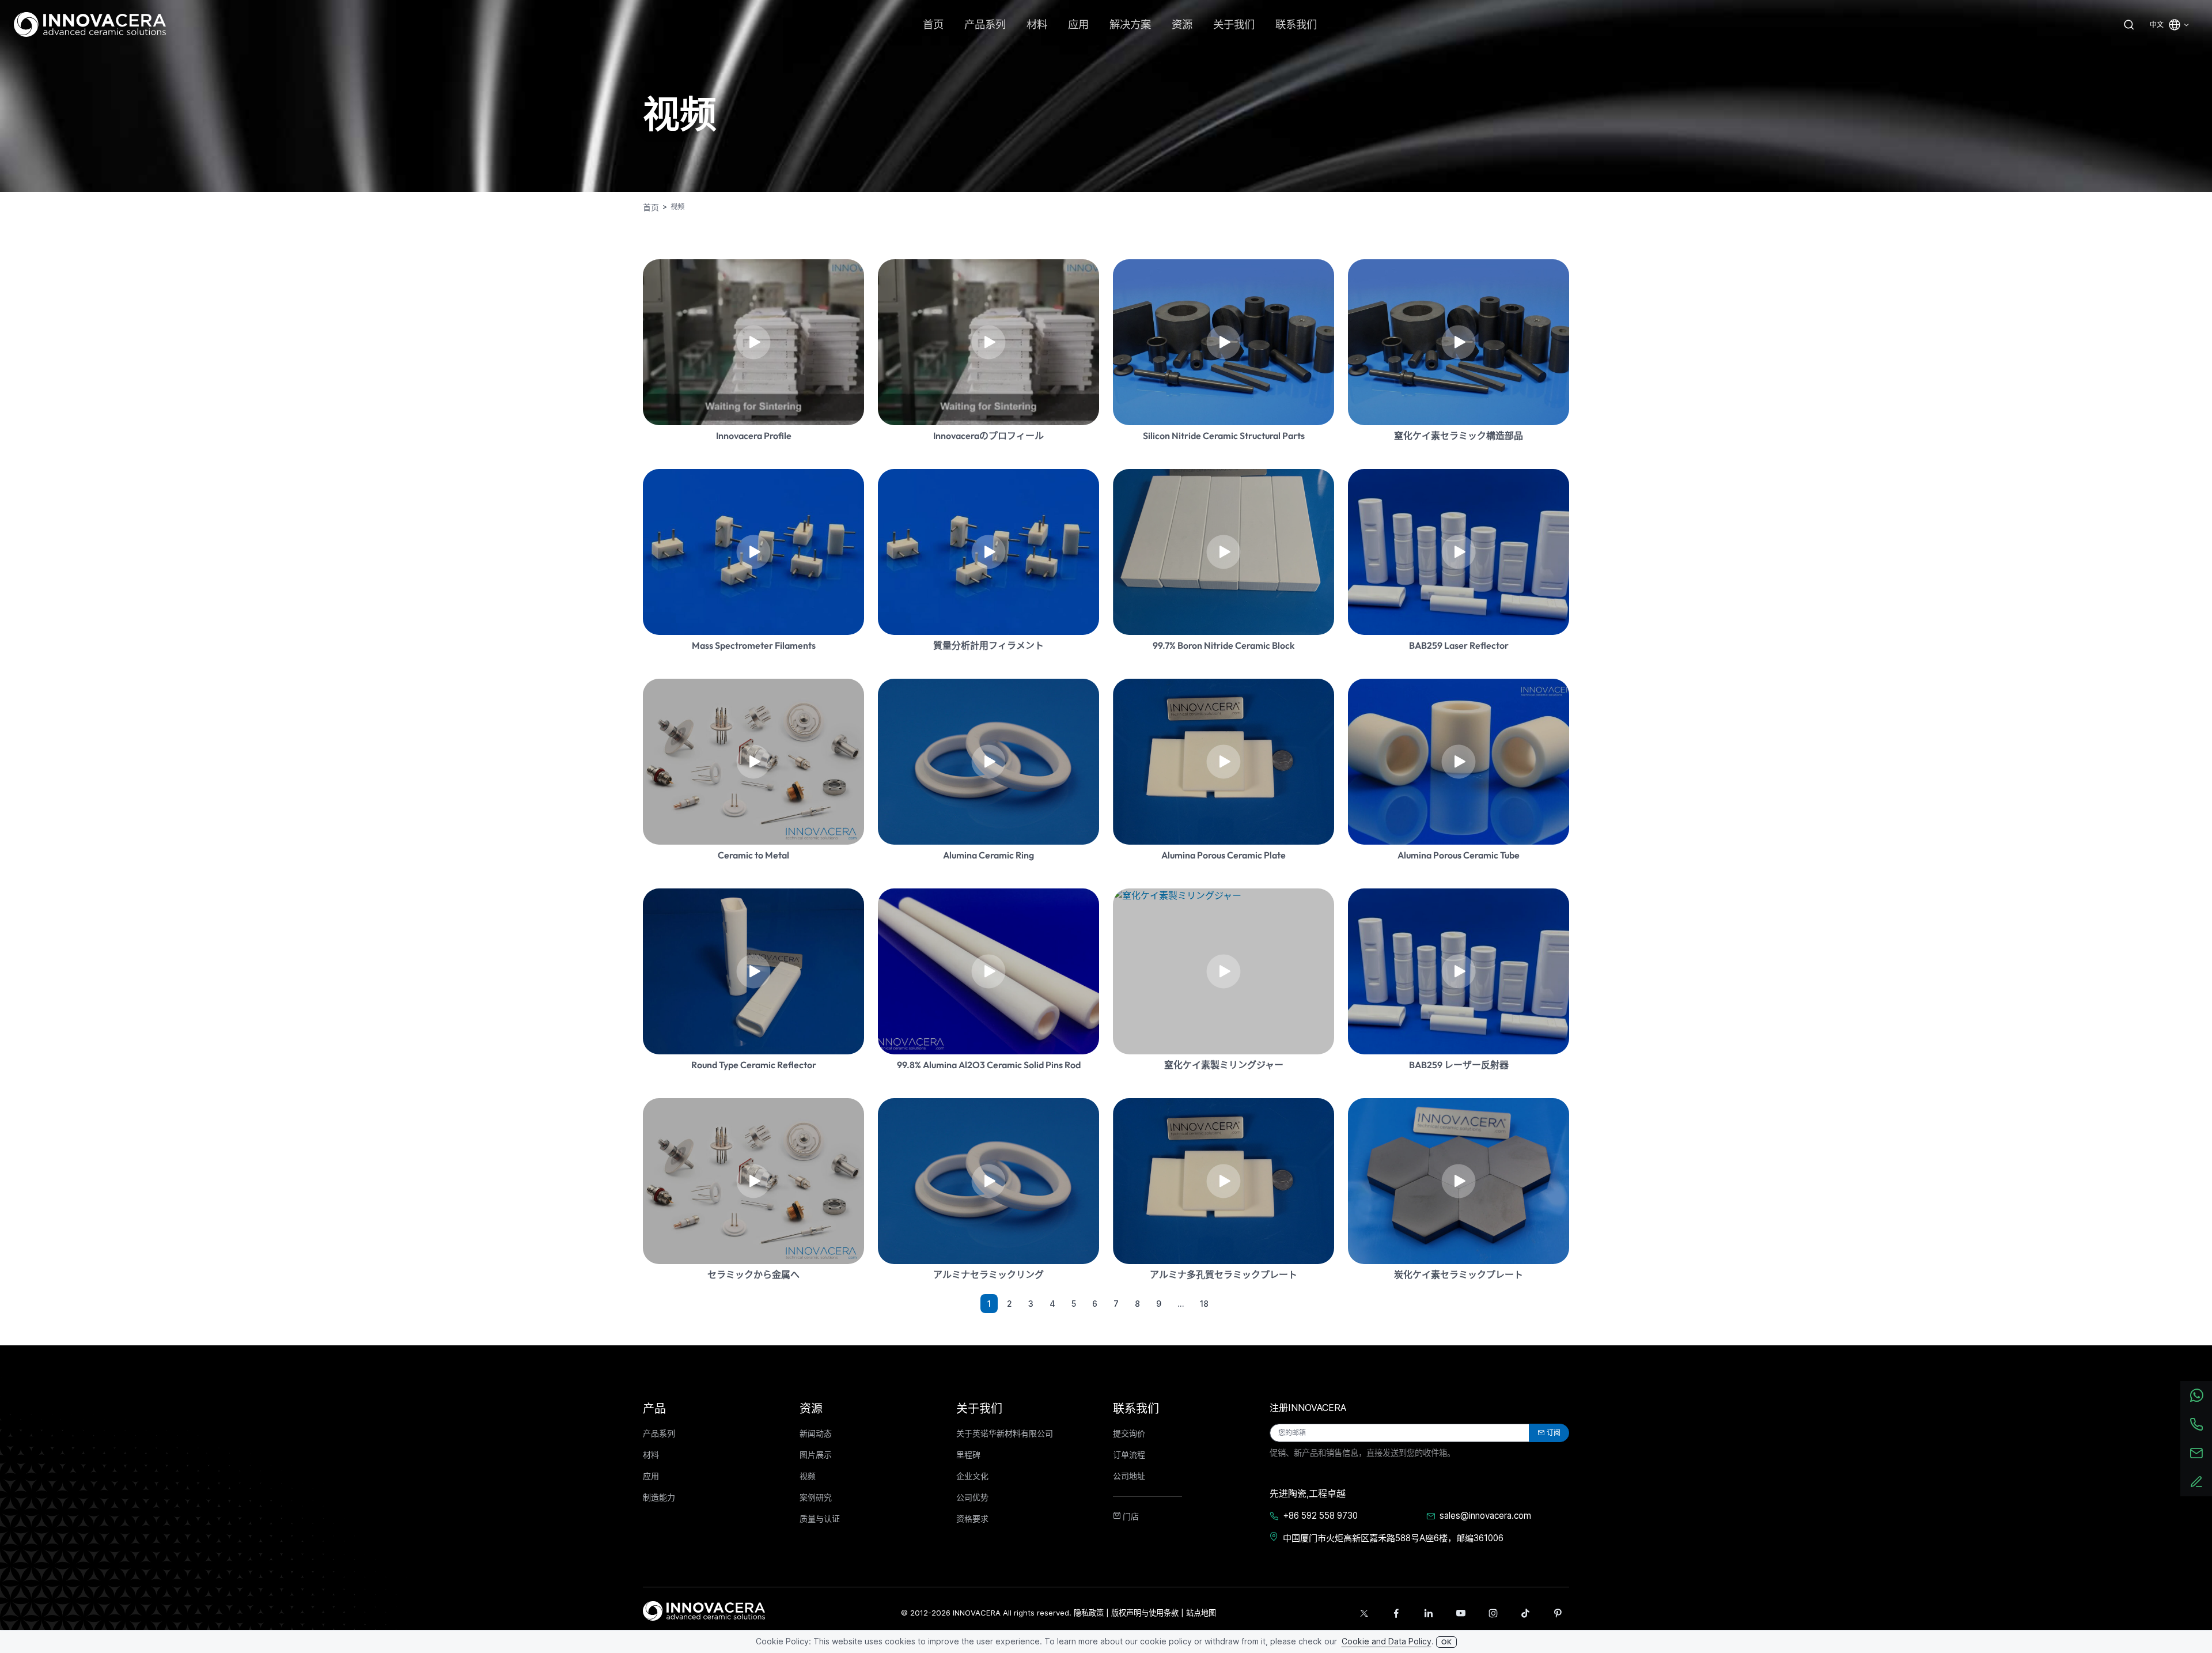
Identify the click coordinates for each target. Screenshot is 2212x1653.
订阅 (1554, 1433)
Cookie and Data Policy (1387, 1641)
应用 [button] (1078, 24)
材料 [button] (1037, 24)
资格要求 (972, 1519)
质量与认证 (820, 1519)
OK (1446, 1642)
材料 (651, 1455)
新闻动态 (816, 1433)
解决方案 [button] (1130, 24)
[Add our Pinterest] (1558, 1613)
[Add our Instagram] (1493, 1613)
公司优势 (972, 1497)
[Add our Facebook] (1396, 1613)
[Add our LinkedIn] (1429, 1613)
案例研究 (816, 1497)
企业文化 (972, 1476)
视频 (808, 1476)
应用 (651, 1476)
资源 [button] (1182, 24)
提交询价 (1129, 1433)
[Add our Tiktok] (1525, 1613)
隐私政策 (1089, 1613)
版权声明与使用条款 (1145, 1613)
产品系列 (659, 1433)
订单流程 (1129, 1455)
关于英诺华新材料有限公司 (1005, 1433)
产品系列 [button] (985, 24)
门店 (1130, 1516)
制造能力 (659, 1497)
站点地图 (1201, 1613)
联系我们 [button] (1296, 24)
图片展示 (816, 1455)
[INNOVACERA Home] (704, 1610)
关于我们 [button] (1234, 24)
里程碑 (968, 1455)
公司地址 (1129, 1476)
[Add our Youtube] (1461, 1613)
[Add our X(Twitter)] (1364, 1613)
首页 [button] (933, 24)
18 (1204, 1304)
